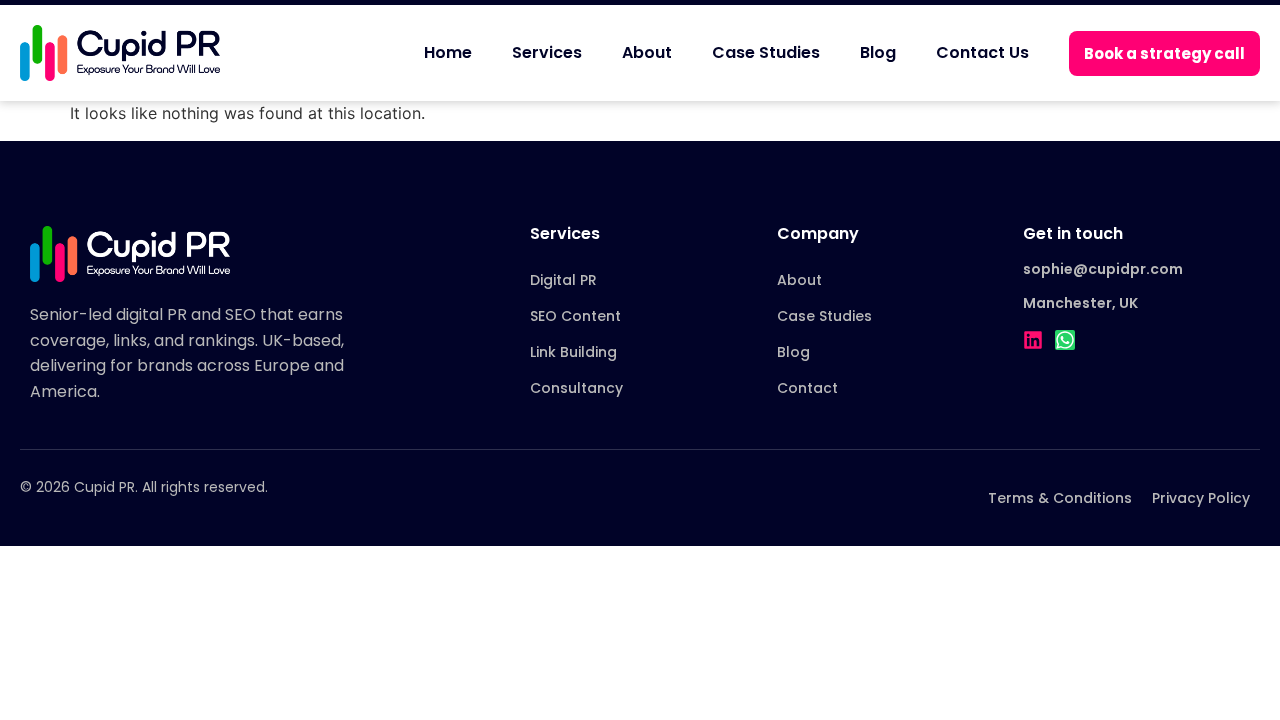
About (647, 52)
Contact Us (982, 52)
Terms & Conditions (1060, 498)
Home (448, 52)
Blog (878, 52)
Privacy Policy (1201, 498)
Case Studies (766, 52)
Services (547, 52)
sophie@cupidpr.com (1103, 269)
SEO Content (575, 316)
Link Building (573, 352)
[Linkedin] (1033, 340)
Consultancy (576, 388)
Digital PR (563, 280)
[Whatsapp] (1065, 340)
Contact (807, 388)
